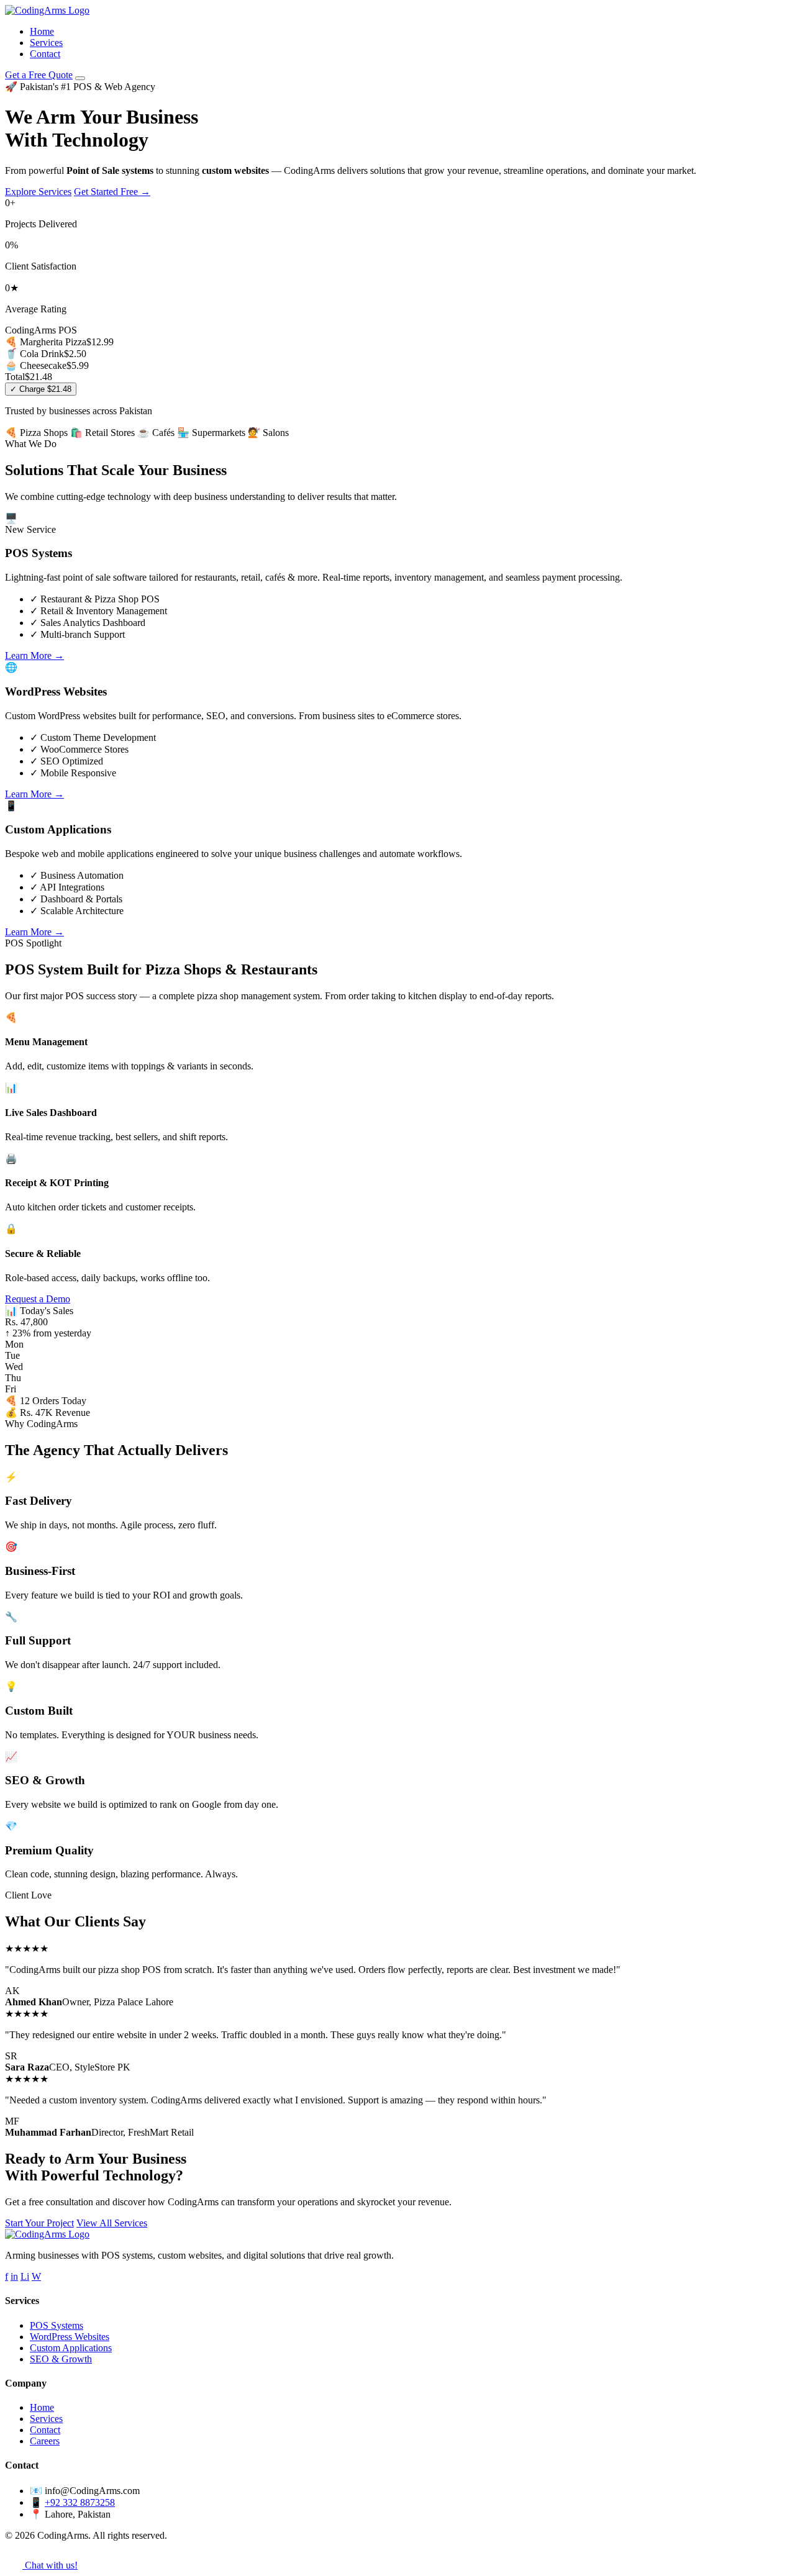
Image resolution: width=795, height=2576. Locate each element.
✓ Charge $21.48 (41, 389)
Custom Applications (71, 2348)
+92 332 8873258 (80, 2502)
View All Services (112, 2223)
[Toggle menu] (80, 78)
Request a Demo (38, 1299)
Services (46, 43)
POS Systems (57, 2325)
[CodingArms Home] (47, 10)
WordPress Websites (70, 2337)
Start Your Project (39, 2223)
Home (42, 31)
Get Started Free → (112, 192)
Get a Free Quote (39, 75)
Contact (45, 54)
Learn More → (34, 655)
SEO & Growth (61, 2359)
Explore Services (38, 192)
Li (25, 2276)
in (14, 2276)
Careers (45, 2441)
